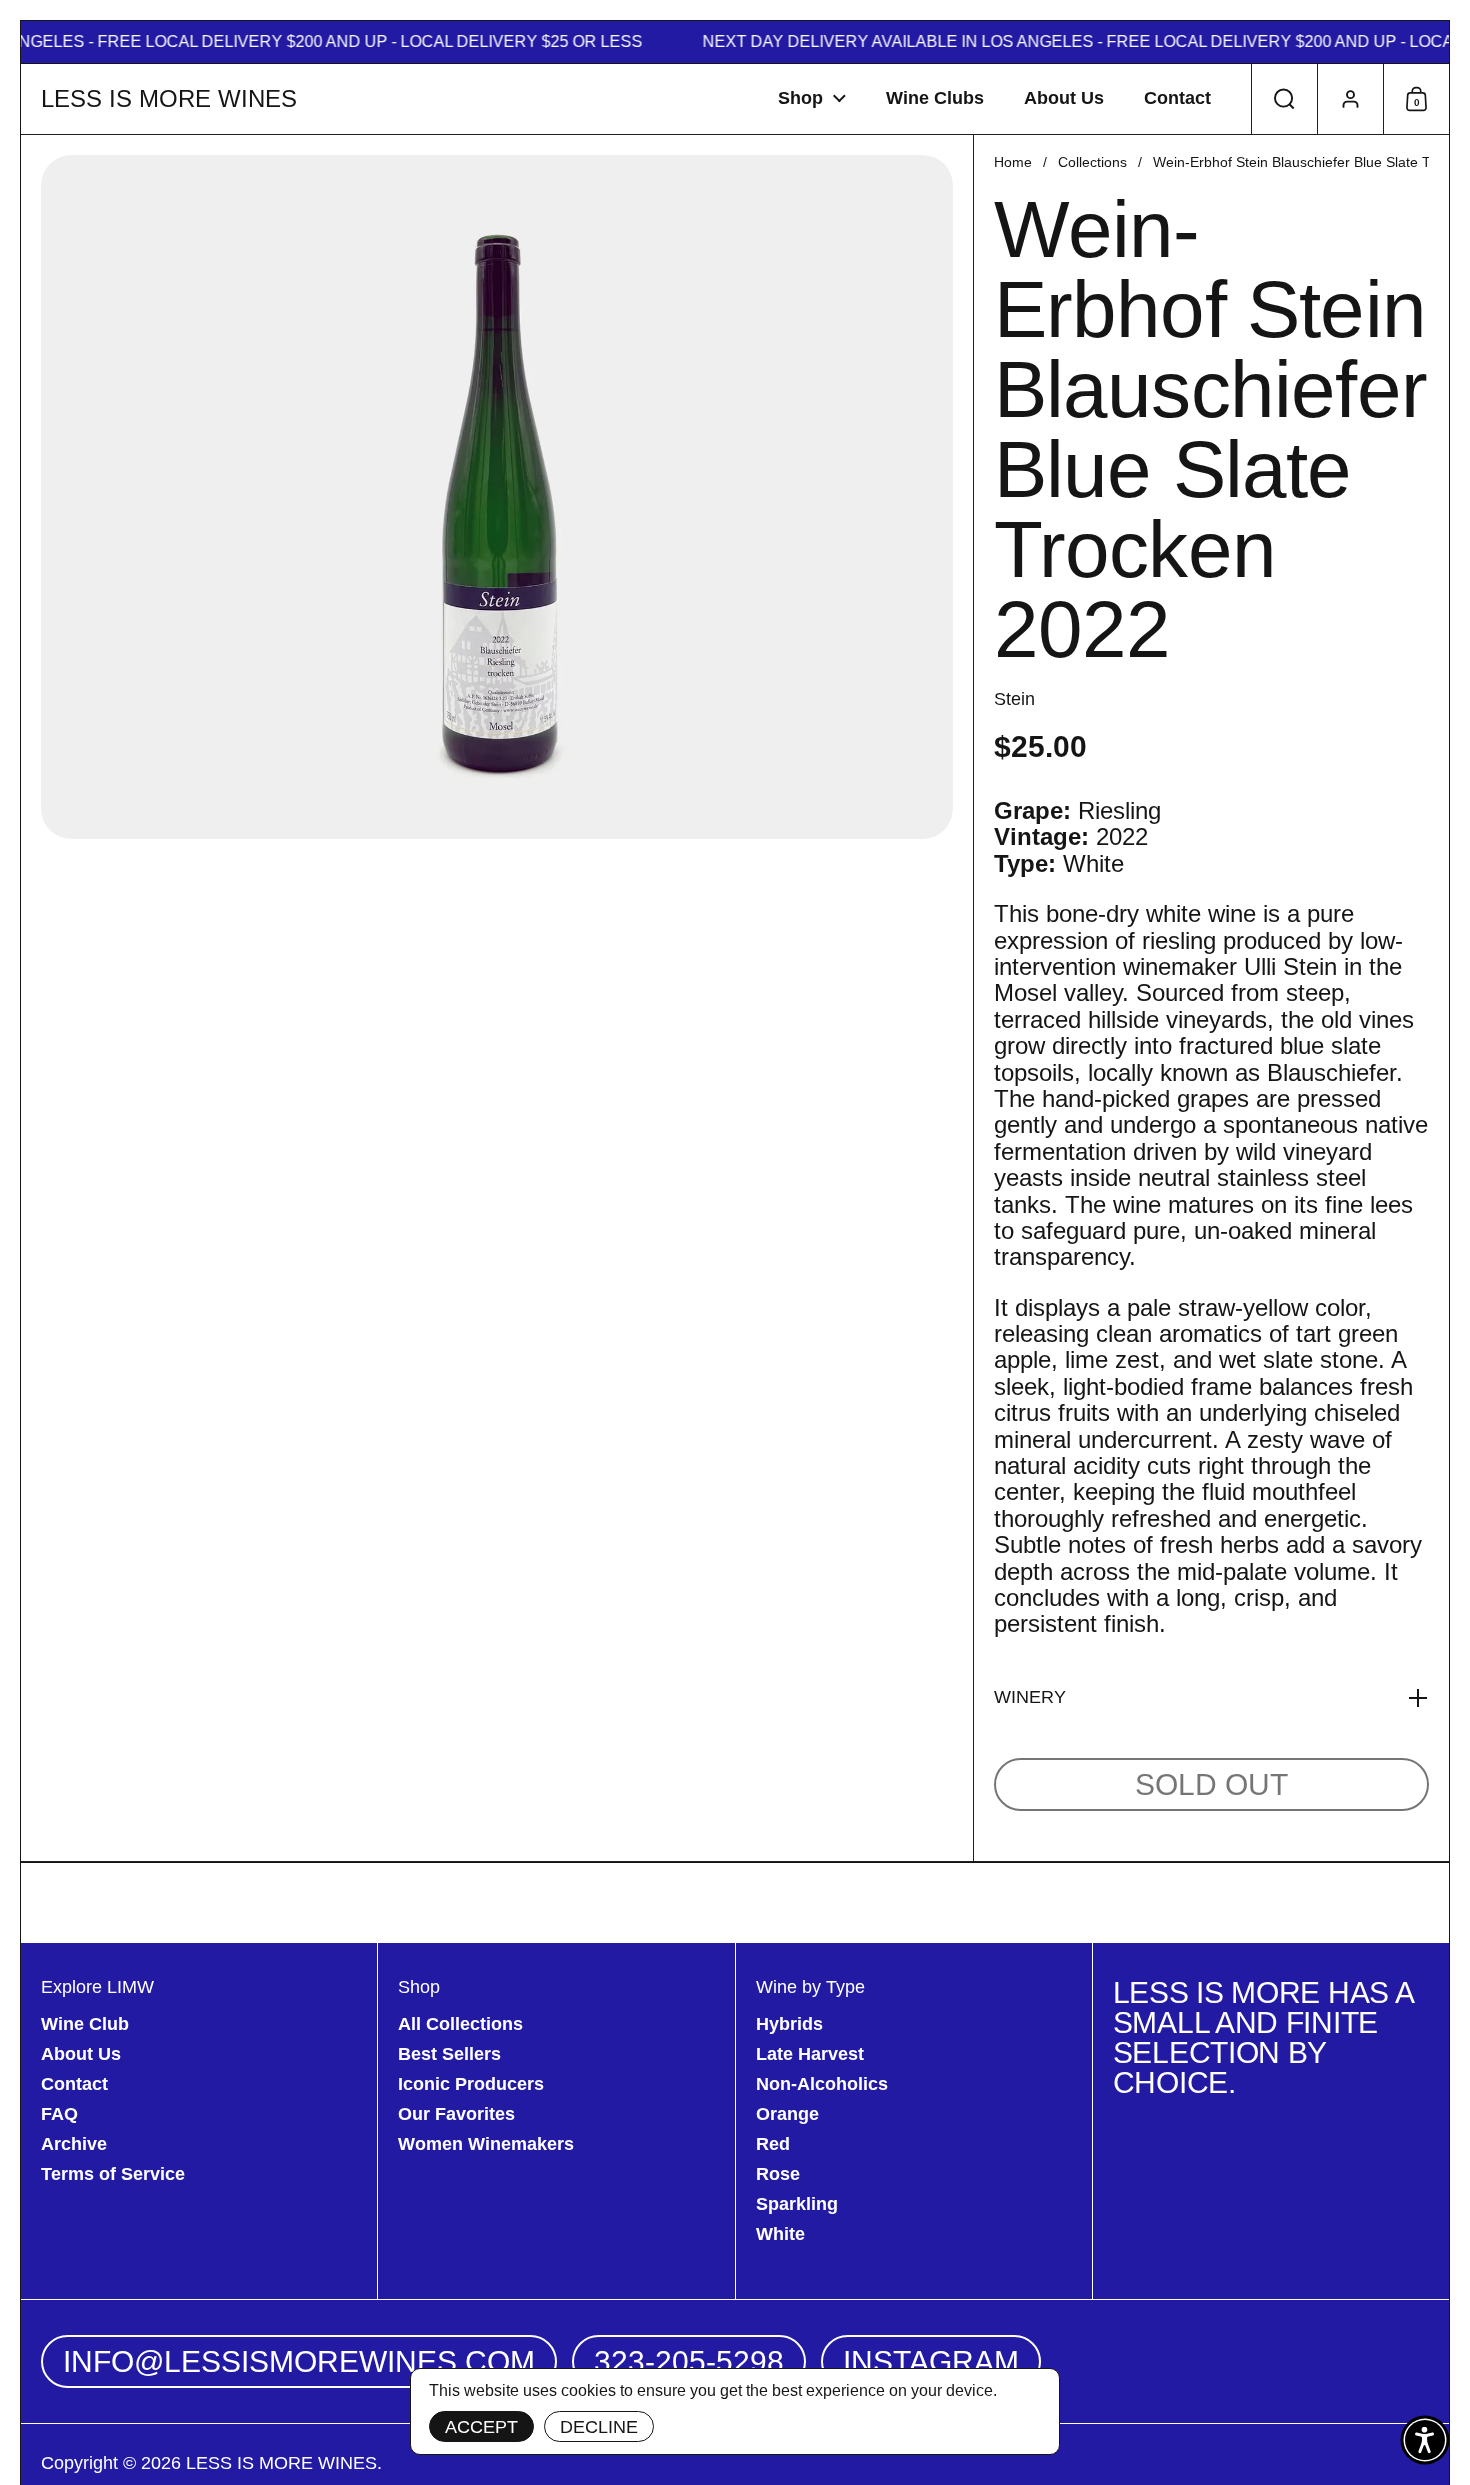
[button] (1284, 99)
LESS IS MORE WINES (169, 99)
